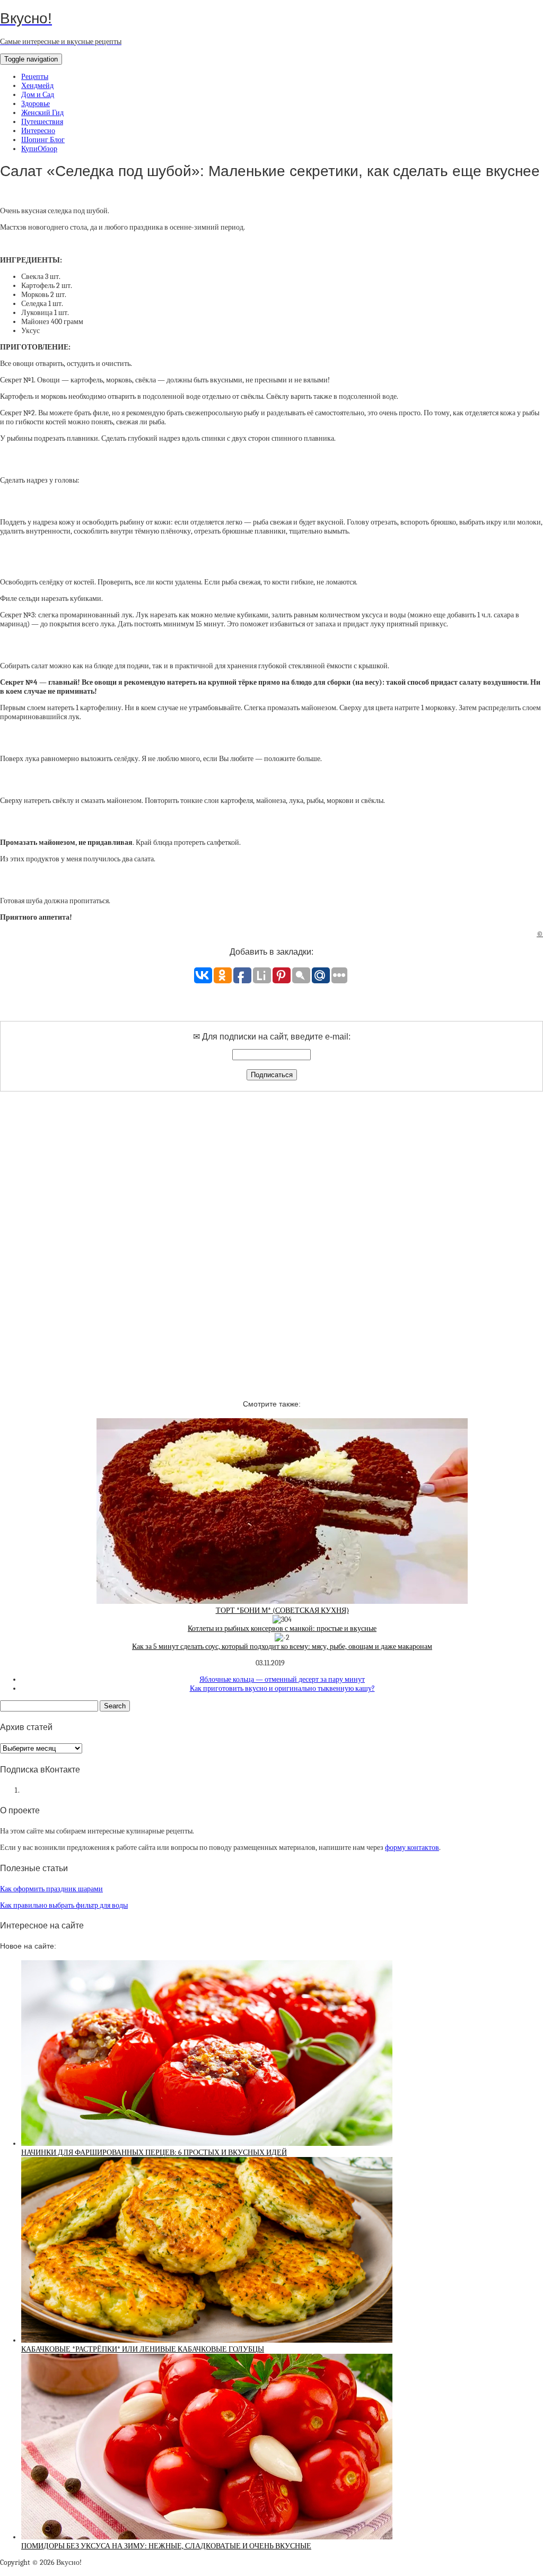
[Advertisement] (271, 1236)
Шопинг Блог (43, 140)
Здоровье (36, 104)
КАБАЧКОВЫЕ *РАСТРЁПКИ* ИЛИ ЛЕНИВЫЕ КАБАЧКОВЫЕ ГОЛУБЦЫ (143, 2349)
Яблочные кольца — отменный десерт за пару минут (282, 1679)
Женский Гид (42, 113)
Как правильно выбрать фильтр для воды (64, 1905)
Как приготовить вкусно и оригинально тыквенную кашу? (282, 1688)
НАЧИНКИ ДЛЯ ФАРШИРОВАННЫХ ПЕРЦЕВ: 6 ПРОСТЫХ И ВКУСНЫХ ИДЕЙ (154, 2153)
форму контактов (412, 1848)
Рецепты (35, 77)
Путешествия (42, 122)
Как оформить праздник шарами (51, 1889)
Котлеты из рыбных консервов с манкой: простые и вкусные (282, 1628)
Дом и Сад (38, 95)
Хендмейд (37, 86)
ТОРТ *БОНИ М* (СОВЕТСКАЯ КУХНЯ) (282, 1610)
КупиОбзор (39, 149)
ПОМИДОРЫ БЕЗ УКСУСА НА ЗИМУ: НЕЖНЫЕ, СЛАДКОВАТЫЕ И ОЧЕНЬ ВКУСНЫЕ (166, 2546)
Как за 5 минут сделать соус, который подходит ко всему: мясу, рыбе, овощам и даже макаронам (282, 1647)
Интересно (38, 131)
